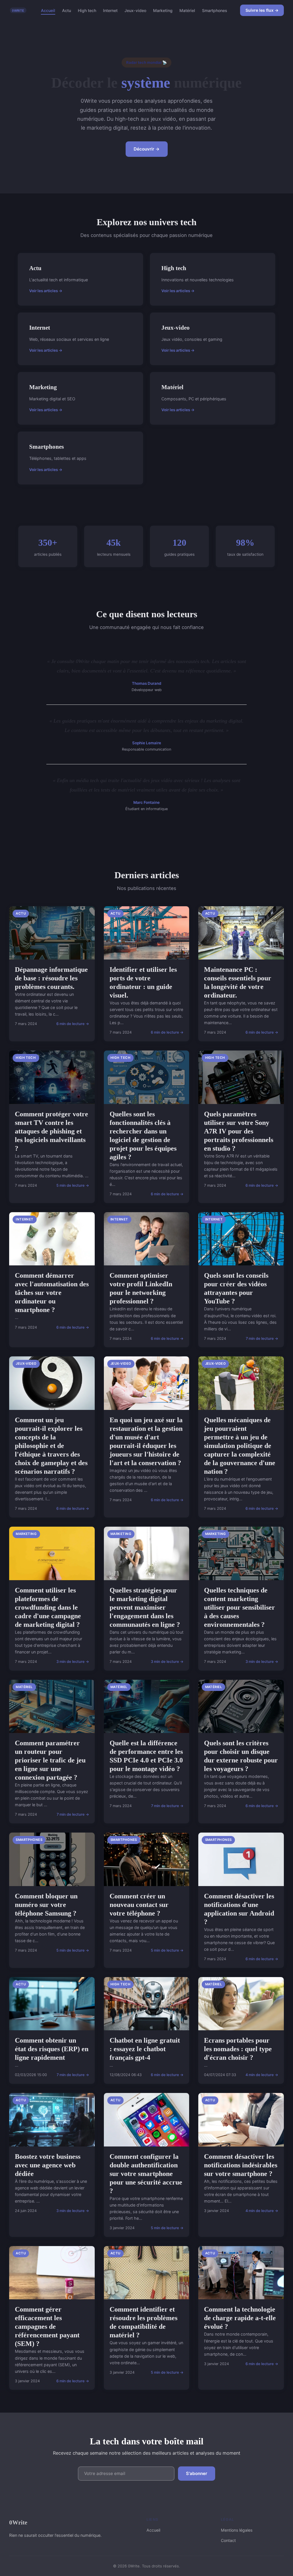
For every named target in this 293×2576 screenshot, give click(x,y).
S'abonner (197, 2473)
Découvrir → (147, 149)
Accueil (48, 10)
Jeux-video (135, 10)
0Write (18, 2522)
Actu (67, 10)
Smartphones (215, 10)
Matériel (187, 10)
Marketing (163, 10)
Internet (110, 10)
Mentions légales (237, 2530)
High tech (87, 10)
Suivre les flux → (262, 10)
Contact (228, 2540)
